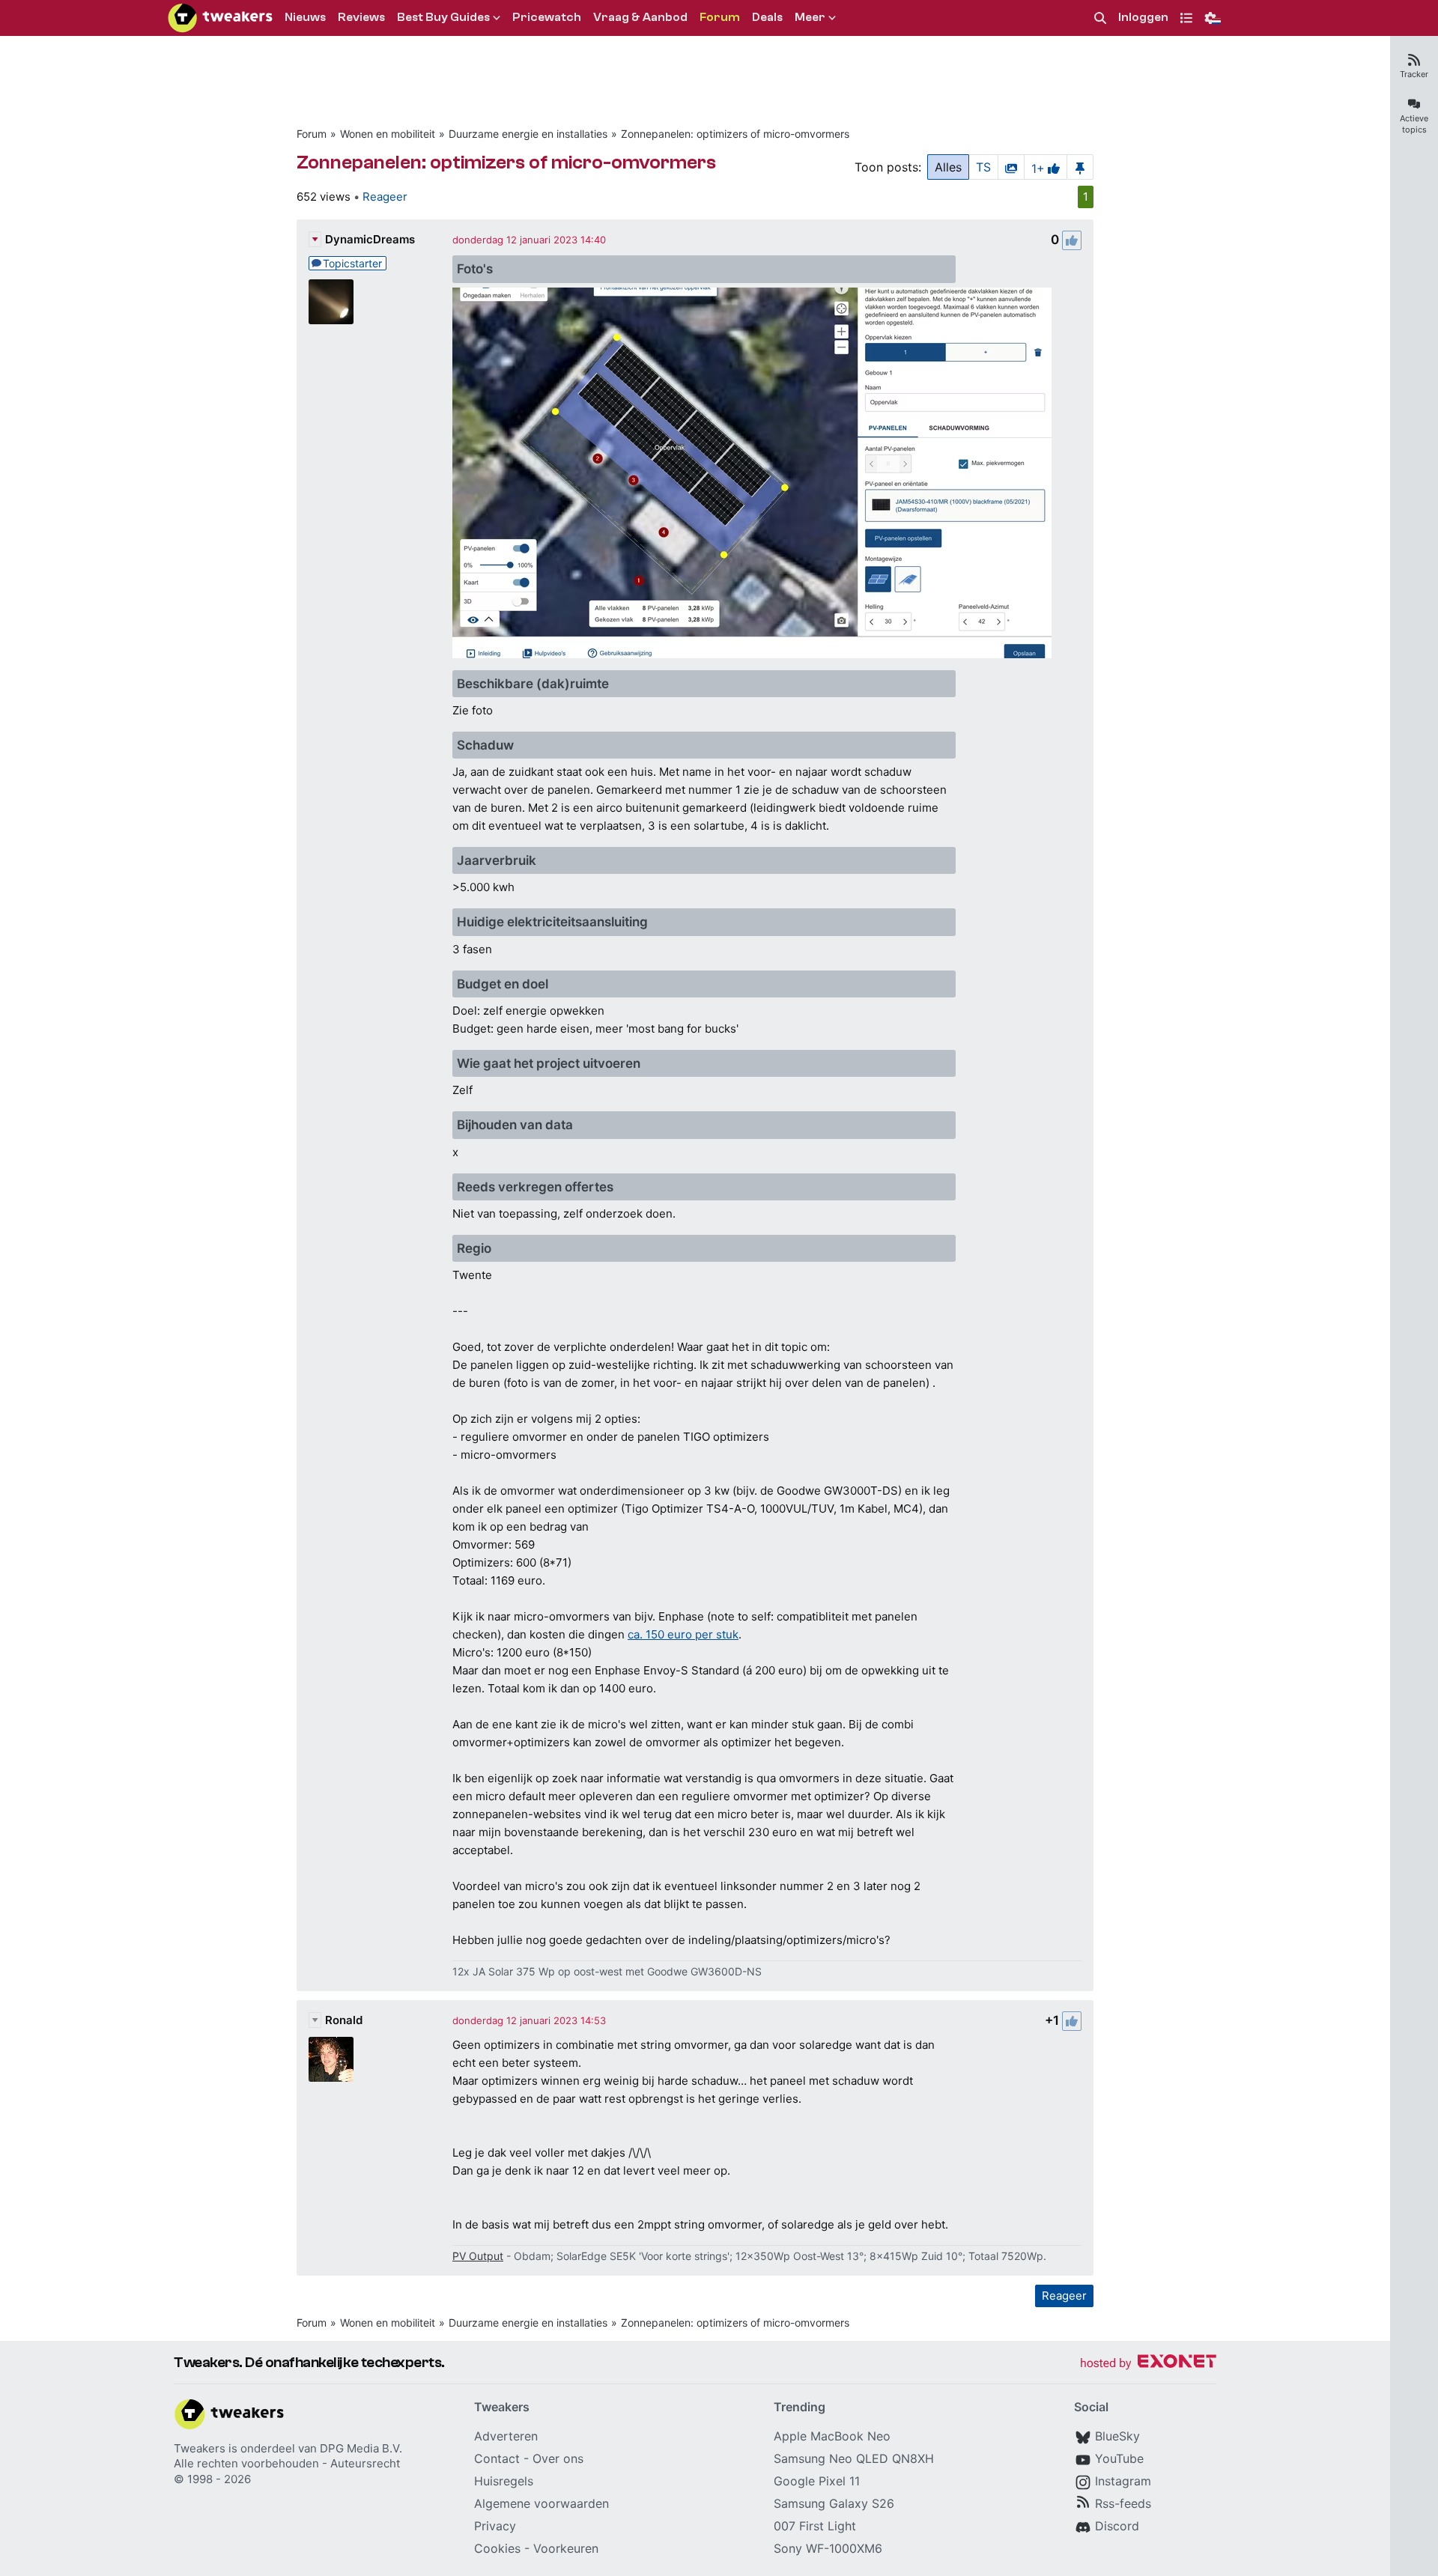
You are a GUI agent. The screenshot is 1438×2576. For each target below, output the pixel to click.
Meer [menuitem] (810, 17)
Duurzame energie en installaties (528, 134)
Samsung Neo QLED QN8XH (854, 2458)
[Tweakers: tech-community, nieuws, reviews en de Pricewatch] (220, 18)
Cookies (497, 2548)
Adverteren (506, 2436)
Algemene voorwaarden (541, 2503)
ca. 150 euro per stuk (683, 1634)
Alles (948, 167)
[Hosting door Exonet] (1148, 2364)
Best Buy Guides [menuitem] (443, 17)
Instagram (1123, 2481)
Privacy (495, 2526)
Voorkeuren (566, 2548)
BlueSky (1117, 2436)
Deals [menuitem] (767, 17)
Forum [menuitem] (720, 17)
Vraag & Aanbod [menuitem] (640, 17)
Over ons (558, 2458)
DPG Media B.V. (361, 2448)
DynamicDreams (370, 239)
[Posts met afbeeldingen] (1011, 167)
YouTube (1119, 2458)
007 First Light (815, 2526)
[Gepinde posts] (1080, 167)
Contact (497, 2458)
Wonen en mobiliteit (388, 134)
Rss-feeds (1123, 2503)
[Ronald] (331, 2059)
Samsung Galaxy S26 (834, 2503)
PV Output (478, 2256)
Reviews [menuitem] (361, 17)
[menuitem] (1100, 18)
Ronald (344, 2020)
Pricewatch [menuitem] (547, 17)
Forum (312, 134)
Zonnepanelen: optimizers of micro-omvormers (735, 134)
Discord (1117, 2526)
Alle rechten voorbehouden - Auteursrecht (287, 2463)
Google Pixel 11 (817, 2481)
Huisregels (504, 2481)
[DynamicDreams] (331, 302)
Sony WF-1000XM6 (828, 2548)
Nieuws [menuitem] (305, 17)
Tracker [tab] (1414, 74)
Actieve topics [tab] (1414, 124)
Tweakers (200, 2448)
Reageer (385, 197)
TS (983, 167)
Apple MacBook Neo (832, 2436)
